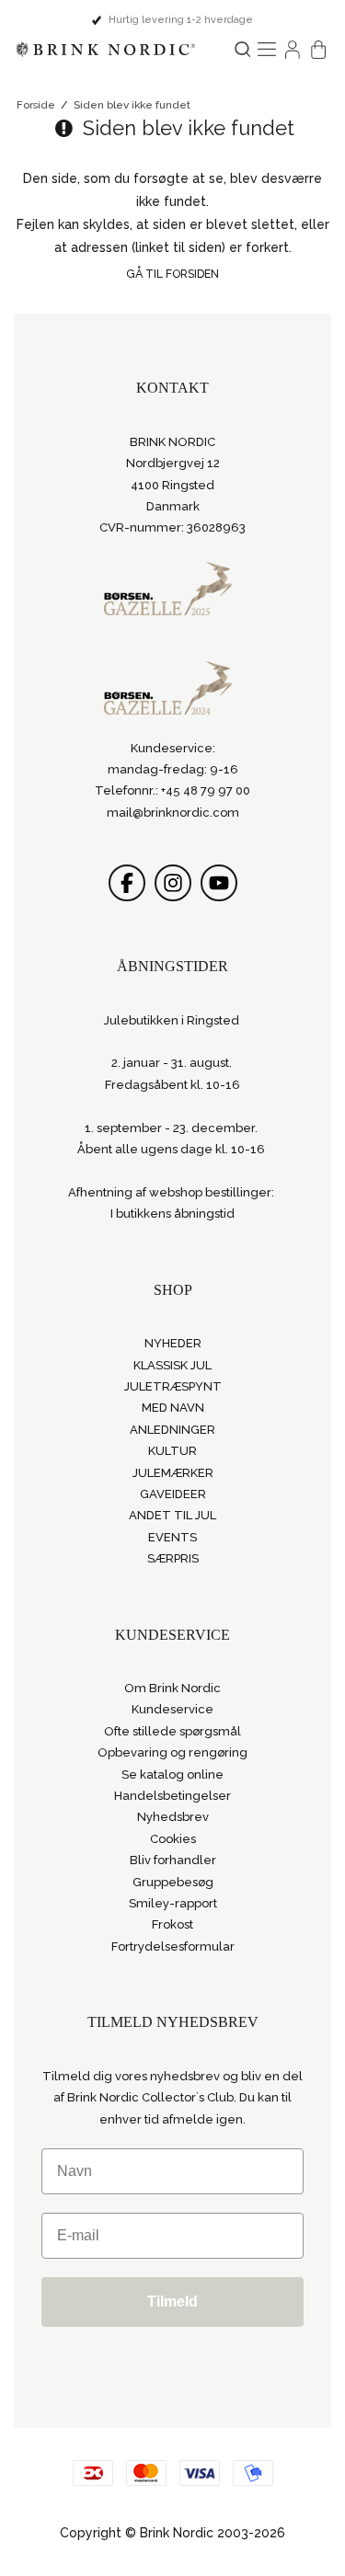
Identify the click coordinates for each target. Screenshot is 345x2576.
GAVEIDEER (173, 1494)
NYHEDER (173, 1343)
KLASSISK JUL (172, 1365)
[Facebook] (127, 883)
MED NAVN (173, 1408)
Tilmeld (172, 2301)
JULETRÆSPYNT (173, 1386)
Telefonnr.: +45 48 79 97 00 (172, 790)
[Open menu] (267, 50)
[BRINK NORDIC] (106, 50)
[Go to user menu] (293, 50)
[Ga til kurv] (318, 50)
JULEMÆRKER (173, 1473)
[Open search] (242, 49)
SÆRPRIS (173, 1558)
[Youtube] (219, 883)
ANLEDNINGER (172, 1430)
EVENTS (172, 1537)
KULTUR (172, 1451)
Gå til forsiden (172, 274)
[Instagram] (173, 883)
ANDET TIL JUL (172, 1515)
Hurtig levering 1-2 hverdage (181, 20)
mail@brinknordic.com (173, 813)
